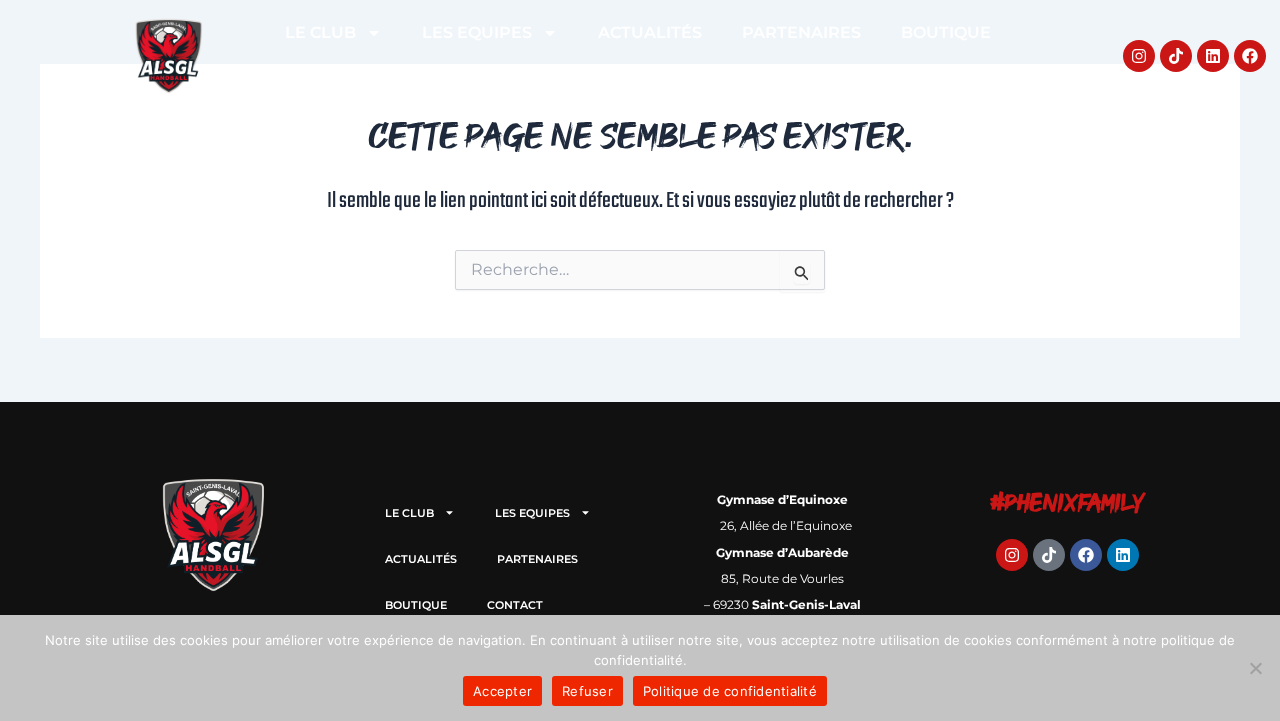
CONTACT (638, 78)
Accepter (502, 691)
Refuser (587, 691)
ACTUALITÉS (650, 32)
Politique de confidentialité (730, 691)
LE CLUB (320, 32)
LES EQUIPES (477, 32)
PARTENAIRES (801, 32)
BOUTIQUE (946, 32)
